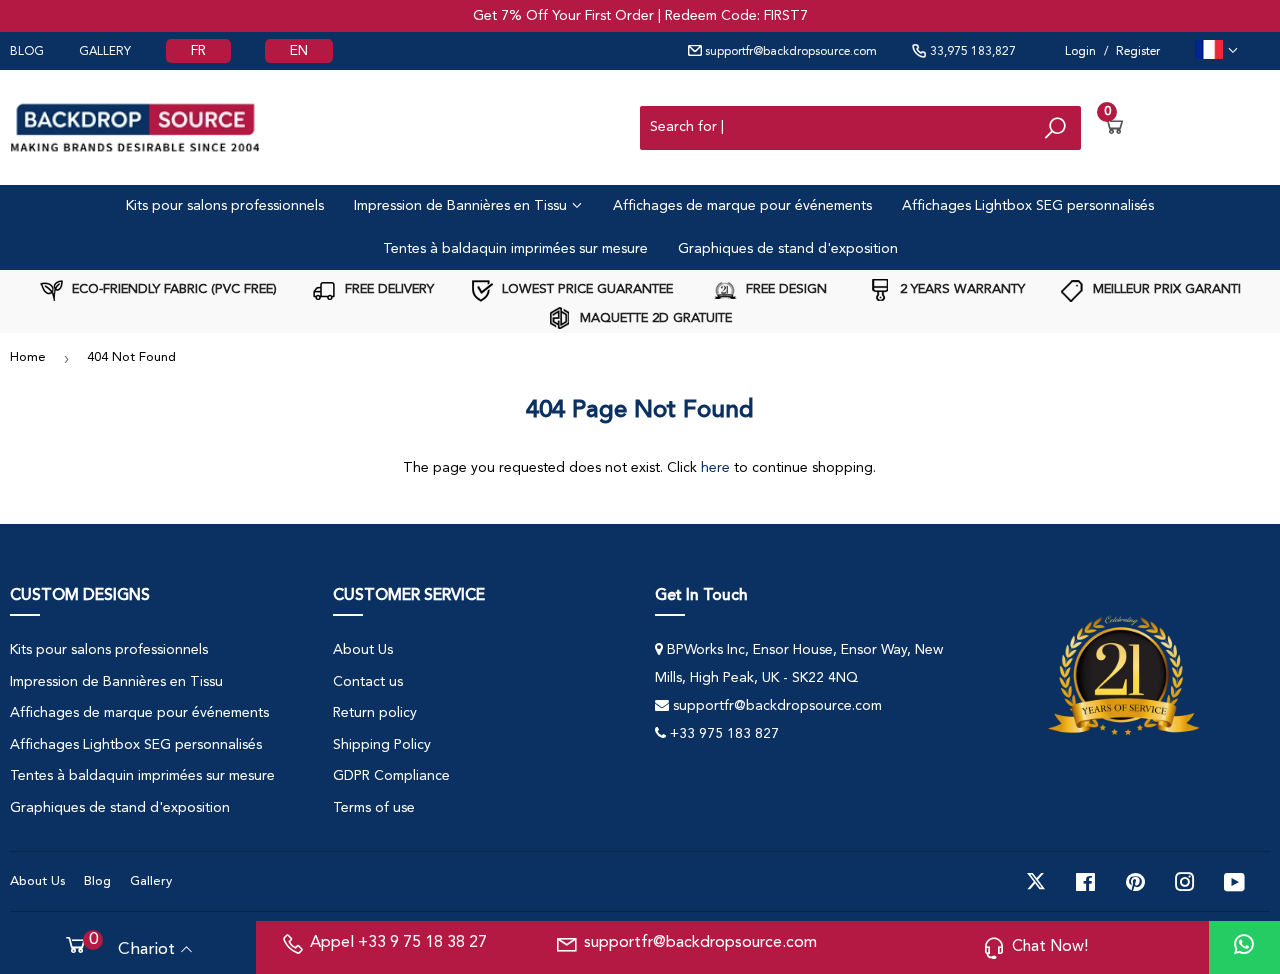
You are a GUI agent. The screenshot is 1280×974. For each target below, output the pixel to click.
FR (198, 51)
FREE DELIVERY (387, 289)
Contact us (368, 682)
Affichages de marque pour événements (742, 206)
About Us (363, 650)
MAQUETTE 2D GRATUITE (654, 318)
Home (28, 357)
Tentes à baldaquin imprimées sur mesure (515, 249)
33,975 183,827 (971, 52)
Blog (97, 881)
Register (1138, 52)
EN (299, 51)
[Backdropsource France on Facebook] (1085, 882)
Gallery (151, 881)
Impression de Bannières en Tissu (462, 206)
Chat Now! (1050, 947)
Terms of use (374, 808)
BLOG (27, 52)
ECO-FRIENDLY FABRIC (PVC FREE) (172, 289)
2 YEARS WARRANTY (960, 289)
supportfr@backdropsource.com (789, 52)
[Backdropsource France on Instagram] (1185, 882)
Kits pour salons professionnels (225, 206)
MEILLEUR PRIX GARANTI (1165, 289)
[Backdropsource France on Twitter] (1036, 882)
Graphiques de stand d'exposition (788, 249)
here (715, 468)
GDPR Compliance (391, 776)
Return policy (375, 713)
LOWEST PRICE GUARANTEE (585, 289)
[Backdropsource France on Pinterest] (1135, 882)
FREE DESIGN (784, 289)
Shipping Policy (382, 745)
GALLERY (105, 52)
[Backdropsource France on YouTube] (1234, 882)
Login (1080, 52)
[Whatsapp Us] (1244, 947)
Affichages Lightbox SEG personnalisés (1028, 206)
